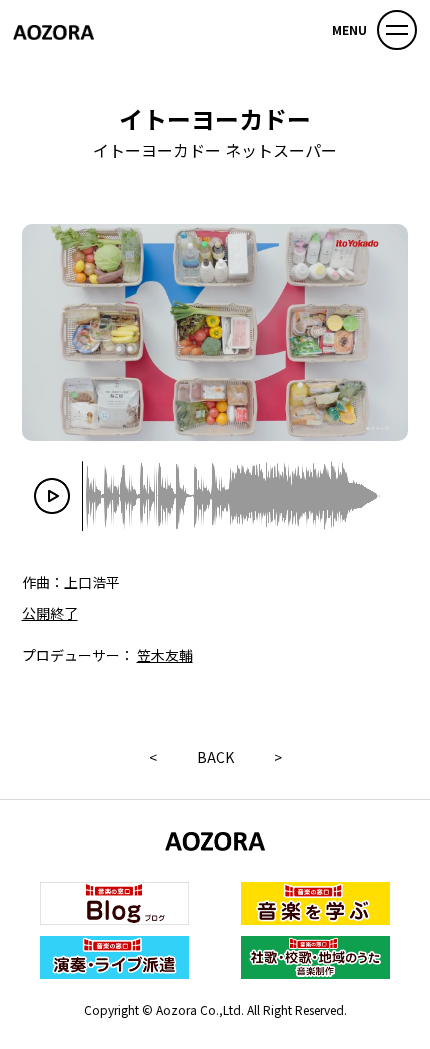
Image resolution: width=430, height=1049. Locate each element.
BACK (215, 757)
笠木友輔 (165, 655)
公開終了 (50, 613)
